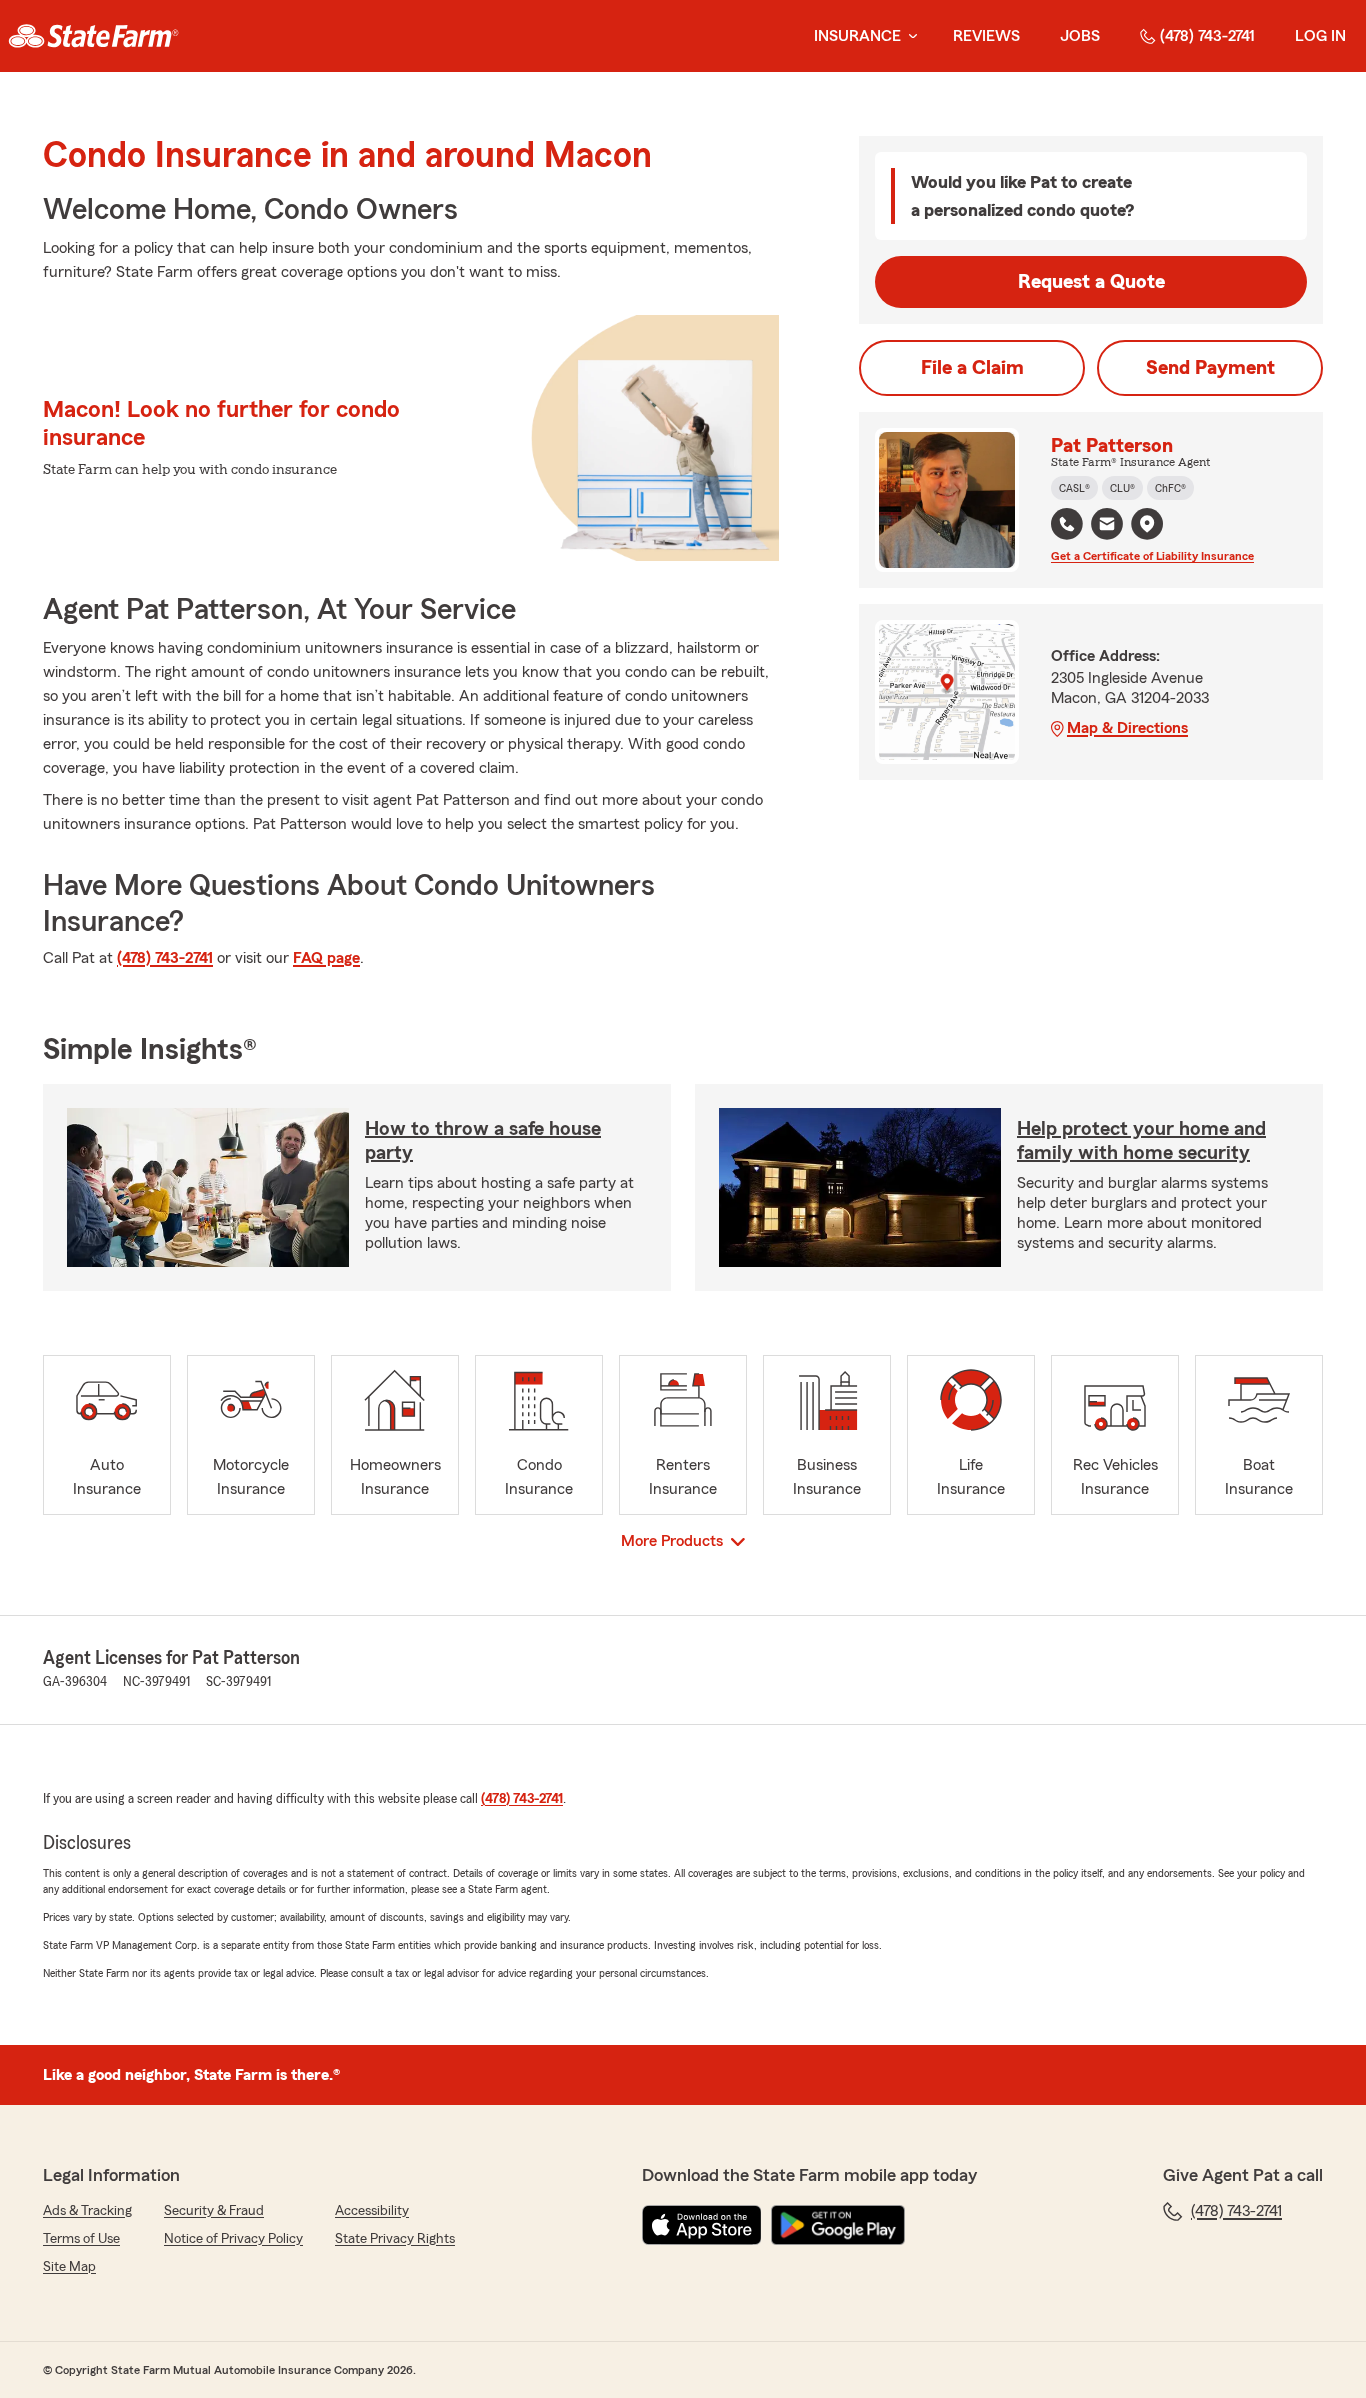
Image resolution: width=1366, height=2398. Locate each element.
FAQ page (326, 958)
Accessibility (372, 2211)
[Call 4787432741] (1067, 524)
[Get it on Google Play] (838, 2225)
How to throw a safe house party (483, 1141)
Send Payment (1210, 368)
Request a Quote (1091, 282)
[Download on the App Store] (702, 2225)
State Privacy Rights (395, 2239)
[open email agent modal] (1107, 526)
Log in (1320, 36)
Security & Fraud (214, 2211)
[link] (93, 36)
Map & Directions (1127, 728)
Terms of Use (81, 2239)
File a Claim (972, 368)
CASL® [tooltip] (1074, 488)
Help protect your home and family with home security (1141, 1141)
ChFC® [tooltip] (1170, 488)
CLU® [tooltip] (1122, 488)
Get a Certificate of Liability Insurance (1152, 556)
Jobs (1080, 36)
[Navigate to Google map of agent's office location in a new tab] (1147, 524)
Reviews (986, 36)
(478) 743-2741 (1207, 36)
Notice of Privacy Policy (233, 2239)
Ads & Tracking (87, 2211)
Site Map (69, 2267)
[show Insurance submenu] (909, 36)
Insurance (857, 36)
